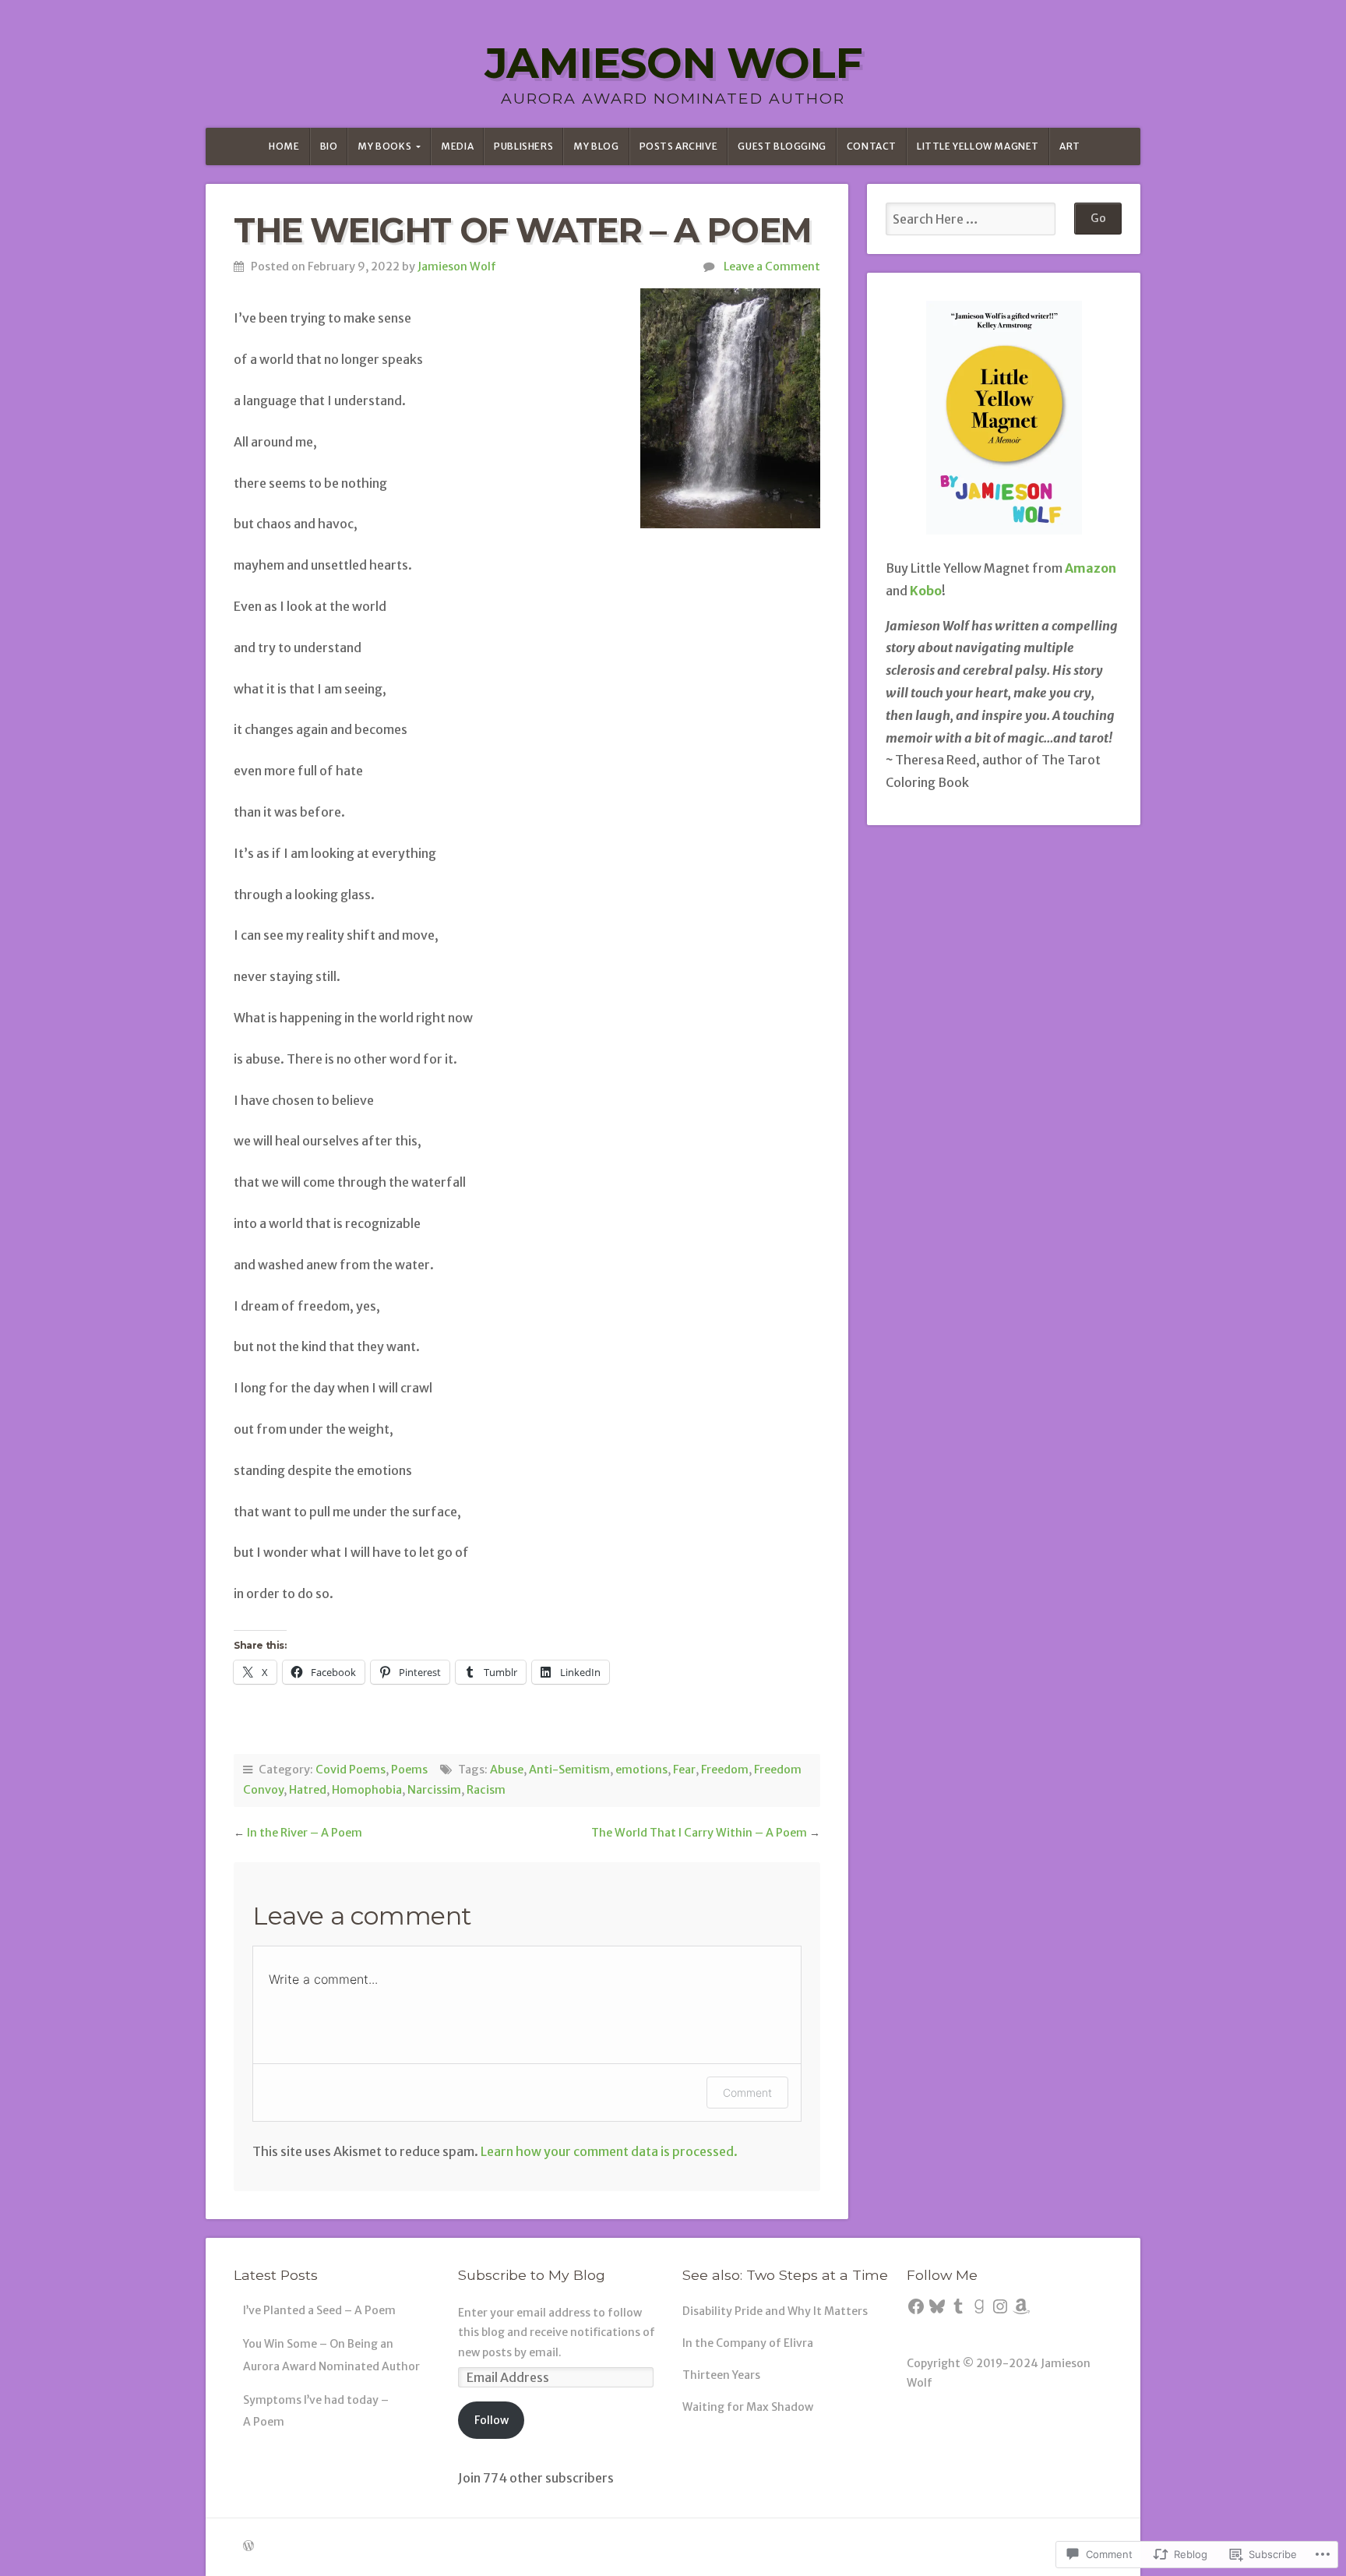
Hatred (308, 1790)
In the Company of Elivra (748, 2343)
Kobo (926, 591)
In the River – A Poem (305, 1833)
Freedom (725, 1770)
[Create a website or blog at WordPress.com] (248, 2546)
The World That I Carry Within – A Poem (699, 1833)
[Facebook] (916, 2306)
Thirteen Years (721, 2375)
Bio (329, 146)
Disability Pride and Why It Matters (775, 2311)
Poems (409, 1770)
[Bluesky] (937, 2306)
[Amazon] (1021, 2306)
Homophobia (367, 1790)
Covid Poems (351, 1770)
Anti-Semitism (569, 1770)
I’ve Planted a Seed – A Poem (319, 2310)
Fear (684, 1770)
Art (1070, 146)
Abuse (507, 1770)
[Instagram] (1000, 2306)
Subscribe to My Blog (532, 2275)
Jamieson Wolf (673, 63)
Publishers (523, 146)
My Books (384, 146)
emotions (641, 1770)
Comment (747, 2093)
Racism (486, 1790)
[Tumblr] (958, 2306)
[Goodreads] (979, 2306)
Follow (492, 2420)
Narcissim (434, 1790)
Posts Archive (679, 146)
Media (457, 146)
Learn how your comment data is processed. (609, 2151)
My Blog (596, 146)
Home (284, 146)
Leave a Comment (772, 266)
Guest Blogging (782, 146)
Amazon (1091, 568)
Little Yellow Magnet (978, 146)
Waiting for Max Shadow (748, 2407)
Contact (872, 146)
